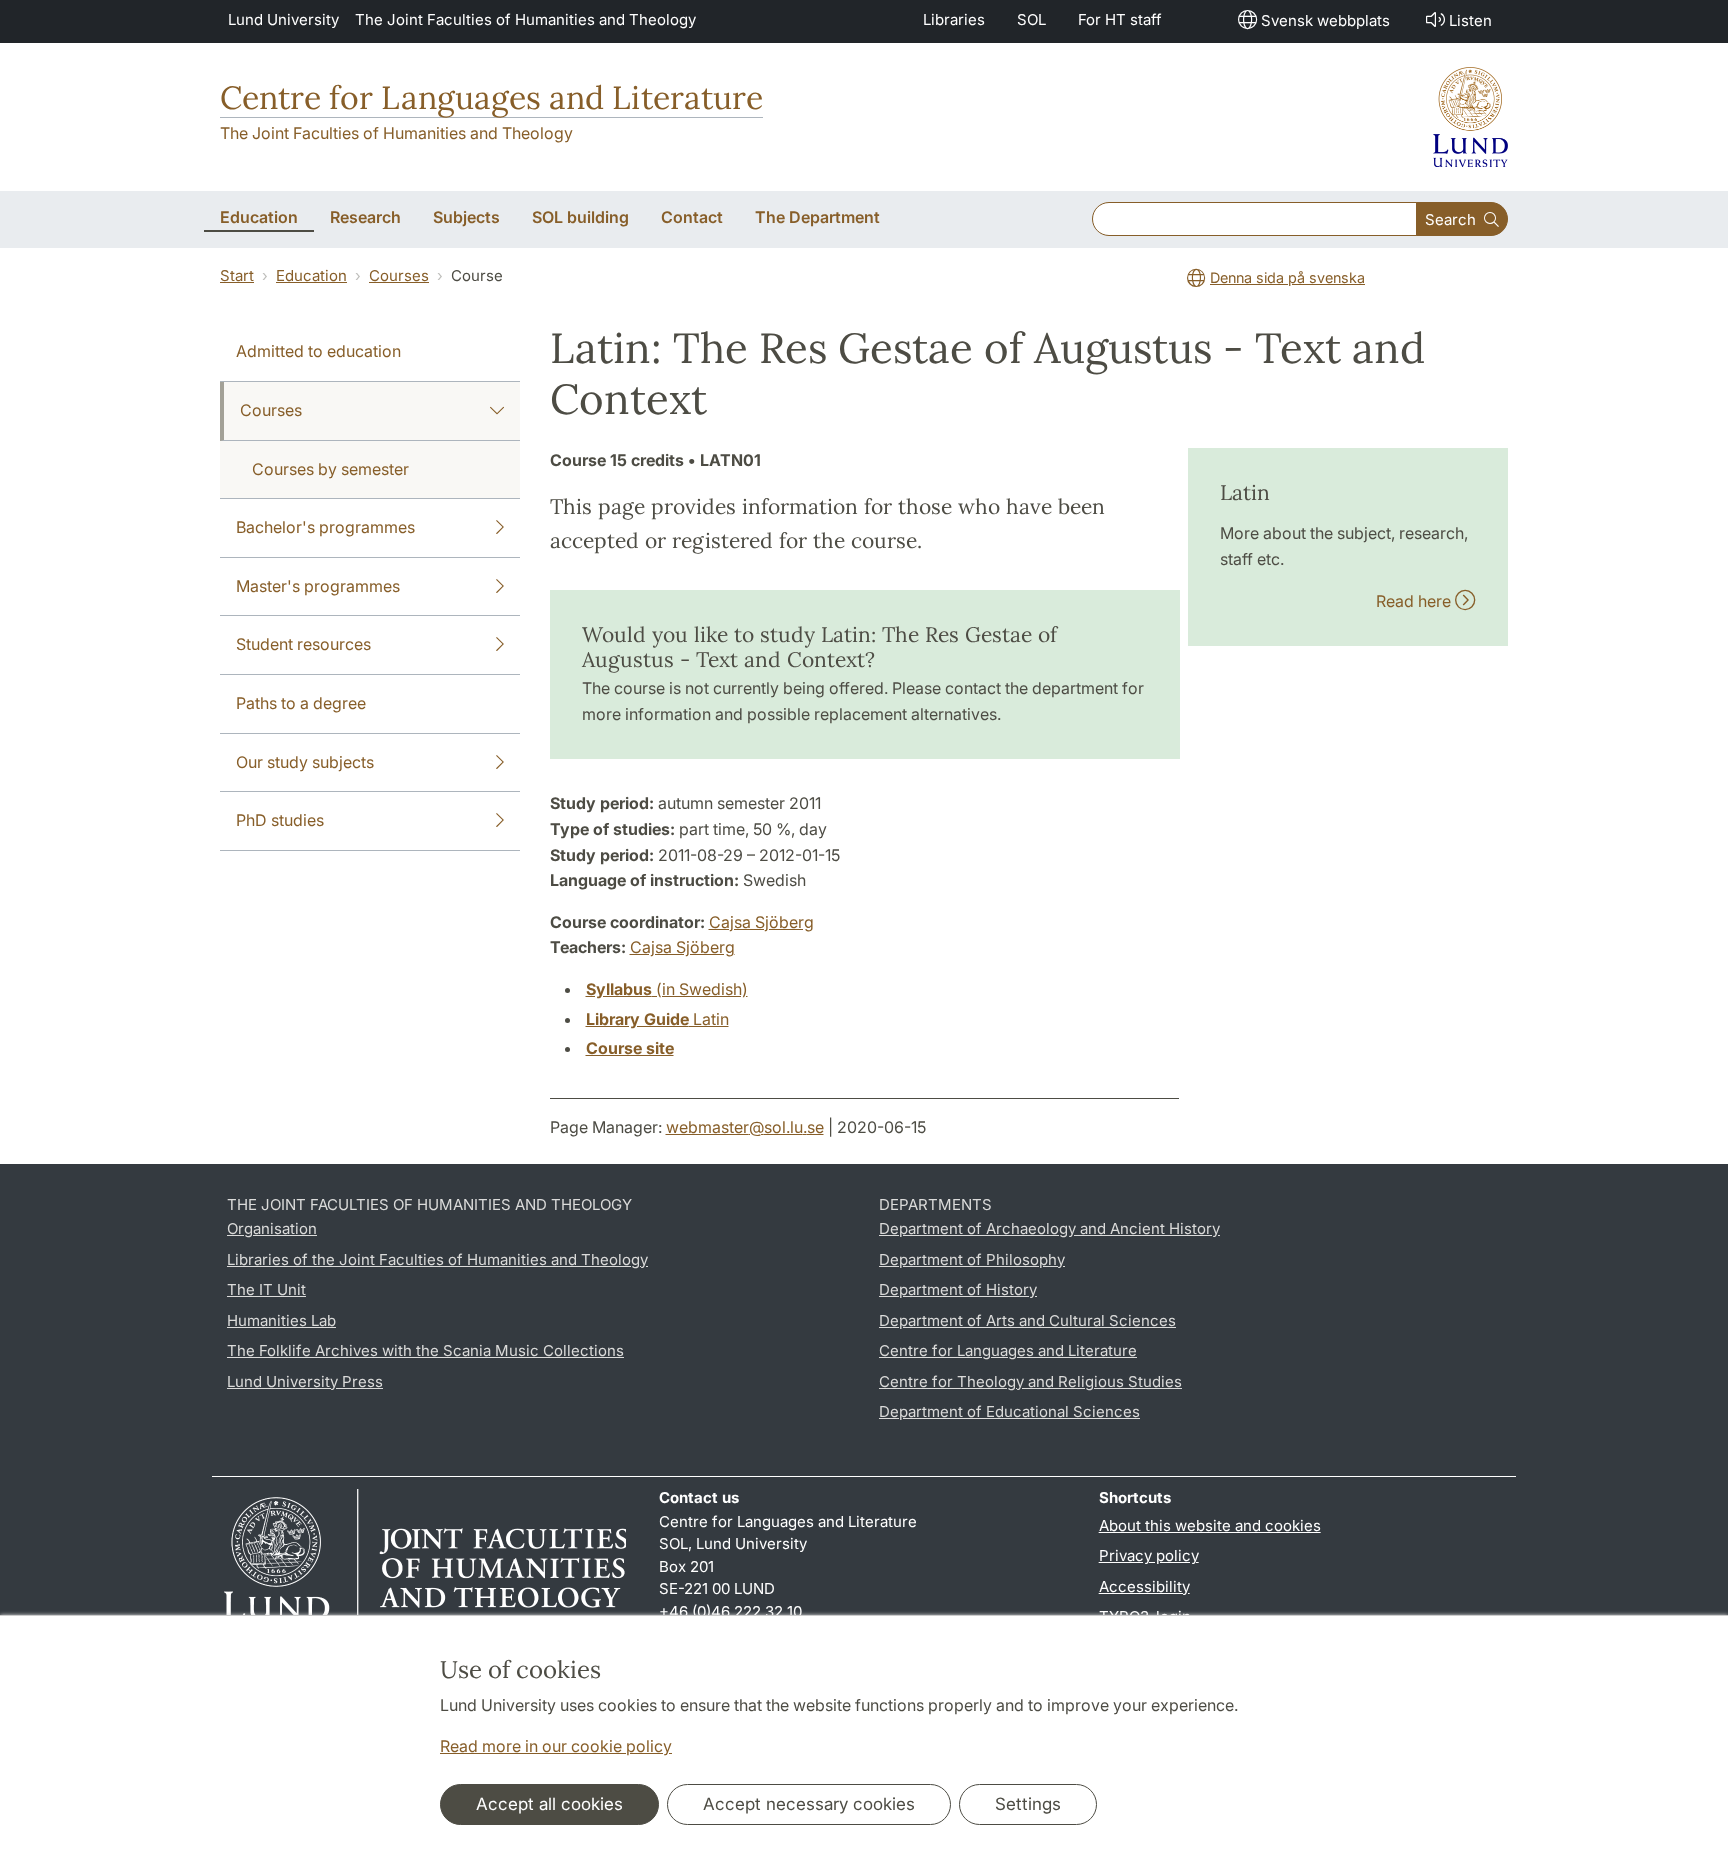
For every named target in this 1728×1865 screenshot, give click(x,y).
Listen (1470, 20)
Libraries (954, 19)
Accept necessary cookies (809, 1804)
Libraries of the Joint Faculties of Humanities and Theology (437, 1259)
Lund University (283, 19)
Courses (399, 275)
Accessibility (1144, 1586)
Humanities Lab (281, 1320)
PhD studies (280, 820)
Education (311, 275)
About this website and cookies (1210, 1525)
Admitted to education (318, 351)
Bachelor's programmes (325, 527)
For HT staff (1120, 19)
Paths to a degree (301, 703)
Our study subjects (305, 762)
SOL (1031, 19)
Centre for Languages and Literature (491, 97)
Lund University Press (305, 1381)
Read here (1415, 601)
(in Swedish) (667, 989)
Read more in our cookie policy (556, 1746)
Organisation (272, 1228)
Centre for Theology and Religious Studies (1030, 1381)
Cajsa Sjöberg (761, 922)
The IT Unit (266, 1289)
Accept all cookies (549, 1804)
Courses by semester (330, 469)
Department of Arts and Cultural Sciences (1027, 1320)
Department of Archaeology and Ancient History (1049, 1228)
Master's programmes (318, 586)
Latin (657, 1019)
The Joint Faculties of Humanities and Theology (525, 19)
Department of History (958, 1289)
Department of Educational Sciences (1009, 1411)
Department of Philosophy (972, 1259)
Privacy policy (1149, 1555)
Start (237, 275)
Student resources (303, 644)
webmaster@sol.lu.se (745, 1127)
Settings (1028, 1804)
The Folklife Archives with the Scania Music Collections (425, 1350)
